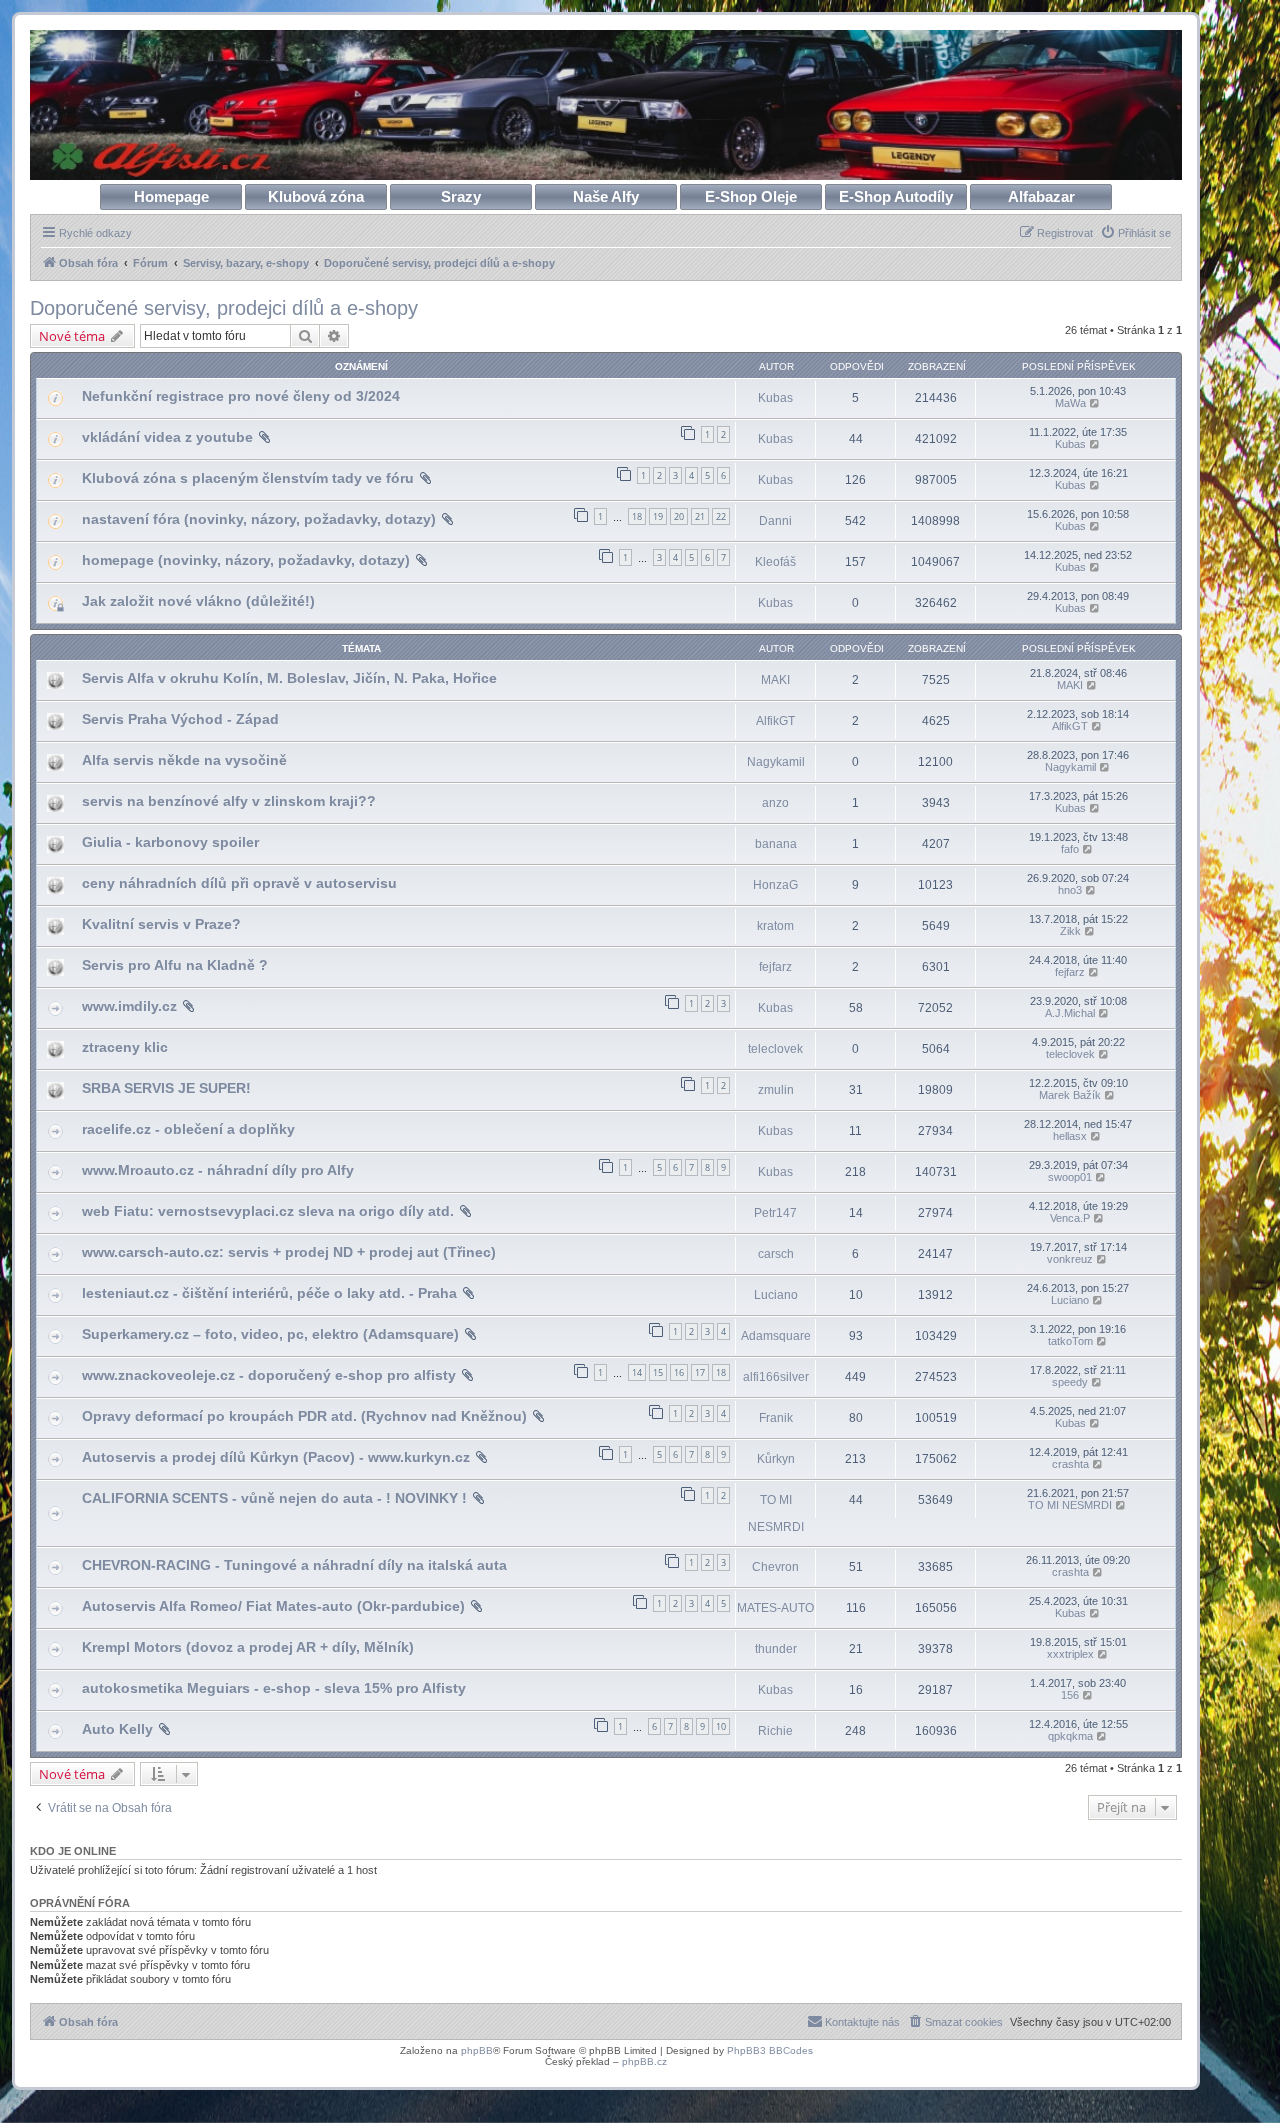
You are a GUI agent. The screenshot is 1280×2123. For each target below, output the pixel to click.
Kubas (775, 398)
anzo (775, 803)
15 (658, 1372)
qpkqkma (1070, 1736)
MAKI (775, 680)
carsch (776, 1254)
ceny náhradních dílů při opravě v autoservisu (239, 883)
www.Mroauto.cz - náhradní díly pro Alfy (218, 1170)
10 (721, 1726)
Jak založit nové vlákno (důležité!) (198, 601)
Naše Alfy (606, 196)
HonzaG (775, 885)
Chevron (775, 1567)
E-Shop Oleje (751, 196)
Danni (775, 521)
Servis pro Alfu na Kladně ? (175, 965)
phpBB (477, 2050)
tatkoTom (1070, 1341)
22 (721, 516)
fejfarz (775, 967)
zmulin (776, 1090)
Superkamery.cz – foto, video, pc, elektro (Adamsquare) (270, 1334)
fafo (1070, 849)
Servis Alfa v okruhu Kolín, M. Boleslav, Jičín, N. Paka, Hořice (289, 678)
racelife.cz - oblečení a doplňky (188, 1129)
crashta (1070, 1464)
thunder (776, 1649)
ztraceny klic (125, 1047)
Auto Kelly (117, 1729)
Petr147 (775, 1213)
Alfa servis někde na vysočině (184, 760)
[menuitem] (1135, 233)
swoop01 (1070, 1177)
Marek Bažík (1070, 1095)
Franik (776, 1418)
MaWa (1070, 403)
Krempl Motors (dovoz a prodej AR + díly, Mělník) (248, 1647)
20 (679, 516)
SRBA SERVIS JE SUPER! (166, 1088)
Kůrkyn (776, 1459)
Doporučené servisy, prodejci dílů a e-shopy (224, 308)
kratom (775, 926)
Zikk (1070, 931)
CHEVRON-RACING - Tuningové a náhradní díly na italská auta (294, 1565)
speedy (1070, 1382)
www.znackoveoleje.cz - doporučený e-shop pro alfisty (269, 1375)
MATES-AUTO (775, 1608)
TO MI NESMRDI (776, 1513)
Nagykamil (776, 762)
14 (637, 1372)
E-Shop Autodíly (896, 196)
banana (776, 844)
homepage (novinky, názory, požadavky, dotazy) (246, 560)
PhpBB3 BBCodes (770, 2050)
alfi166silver (776, 1377)
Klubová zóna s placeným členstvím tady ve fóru (248, 478)
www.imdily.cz (129, 1006)
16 (679, 1372)
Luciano (776, 1295)
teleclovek (775, 1049)
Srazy (461, 196)
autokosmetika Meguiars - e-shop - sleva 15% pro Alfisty (274, 1688)
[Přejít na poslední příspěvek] (1095, 403)
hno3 (1070, 890)
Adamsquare (776, 1336)
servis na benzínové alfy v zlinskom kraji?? (229, 801)
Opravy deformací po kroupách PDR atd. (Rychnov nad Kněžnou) (304, 1416)
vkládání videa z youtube (167, 437)
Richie (775, 1731)
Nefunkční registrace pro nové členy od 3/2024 (241, 396)
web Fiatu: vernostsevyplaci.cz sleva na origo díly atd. (268, 1211)
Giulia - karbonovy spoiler (170, 842)
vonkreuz (1070, 1259)
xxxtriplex (1070, 1654)
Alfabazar (1041, 196)
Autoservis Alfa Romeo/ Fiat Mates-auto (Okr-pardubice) (273, 1606)
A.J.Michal (1070, 1013)
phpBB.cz (644, 2061)
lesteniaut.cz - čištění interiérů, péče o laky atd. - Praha (269, 1293)
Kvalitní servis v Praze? (161, 924)
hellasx (1070, 1136)
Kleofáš (775, 562)
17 (700, 1372)
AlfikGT (775, 721)
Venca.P (1070, 1218)
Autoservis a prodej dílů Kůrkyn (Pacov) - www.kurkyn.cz (276, 1457)
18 (637, 516)
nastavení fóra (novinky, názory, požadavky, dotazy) (259, 519)
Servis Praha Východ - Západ (180, 719)
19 (658, 516)
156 (1070, 1695)
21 (700, 516)
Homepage (171, 196)
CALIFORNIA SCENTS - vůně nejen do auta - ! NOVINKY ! (274, 1498)
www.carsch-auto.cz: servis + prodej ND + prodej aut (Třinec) (289, 1252)
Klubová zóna (316, 196)
